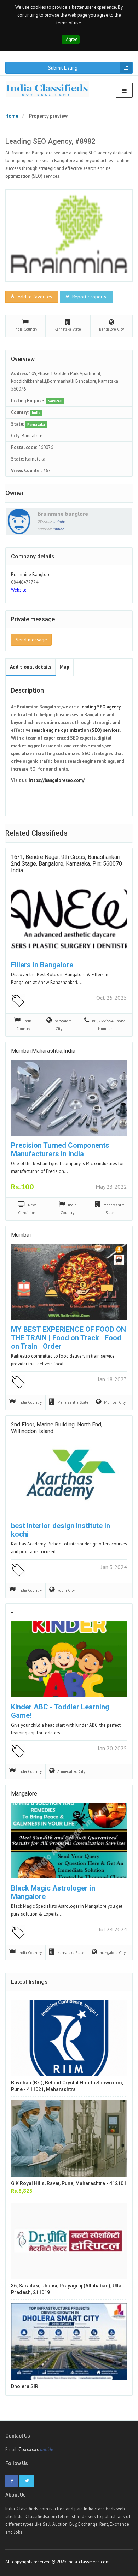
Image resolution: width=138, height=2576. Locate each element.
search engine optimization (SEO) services (76, 730)
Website (19, 590)
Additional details (31, 667)
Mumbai (21, 1235)
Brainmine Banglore (31, 574)
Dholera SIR (25, 2386)
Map (64, 667)
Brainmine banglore (63, 514)
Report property (89, 297)
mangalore (24, 1794)
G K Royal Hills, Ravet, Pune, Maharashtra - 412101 (69, 2183)
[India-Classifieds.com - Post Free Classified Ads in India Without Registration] (50, 89)
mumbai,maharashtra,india (43, 1051)
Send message (31, 640)
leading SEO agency (100, 707)
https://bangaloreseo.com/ (57, 780)
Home (12, 116)
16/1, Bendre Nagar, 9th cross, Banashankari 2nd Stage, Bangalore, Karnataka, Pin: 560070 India (67, 864)
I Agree (71, 39)
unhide (59, 521)
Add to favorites (34, 297)
